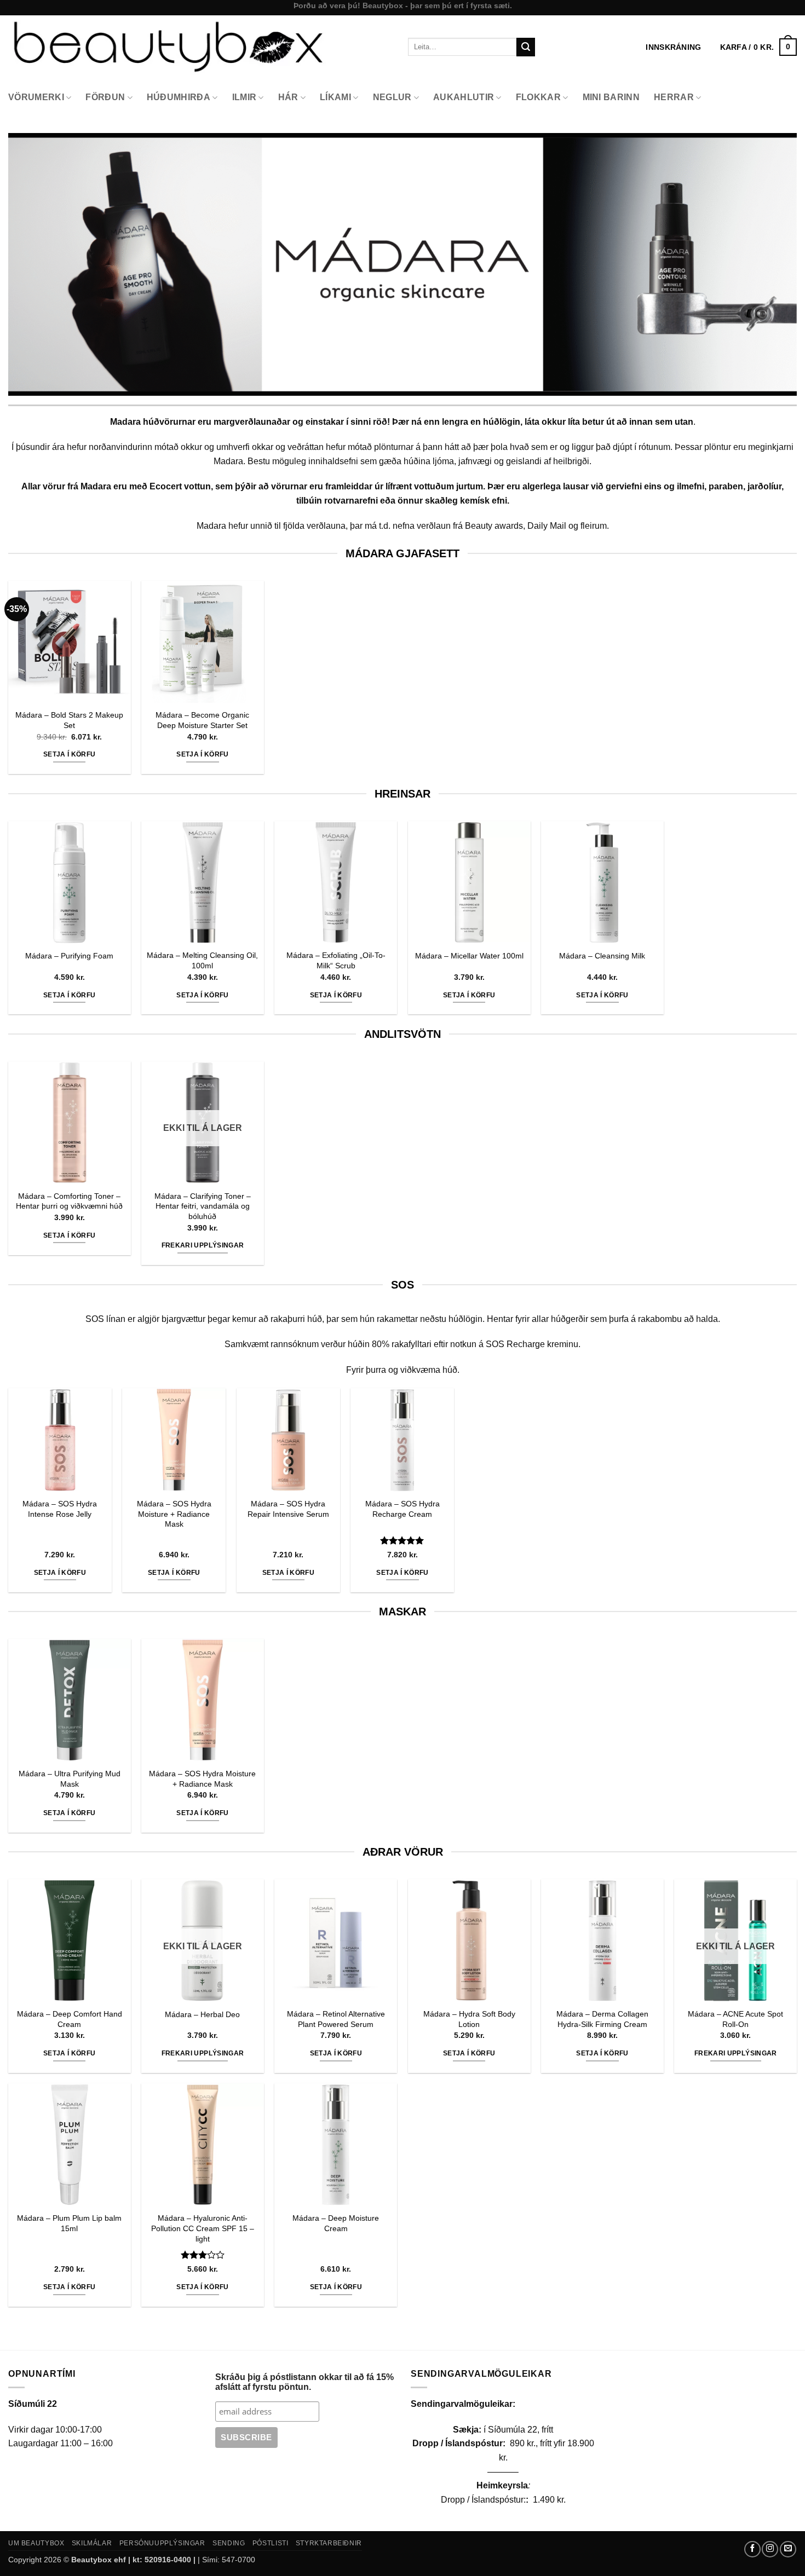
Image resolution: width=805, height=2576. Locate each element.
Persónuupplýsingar (162, 2543)
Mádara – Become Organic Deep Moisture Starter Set (202, 720)
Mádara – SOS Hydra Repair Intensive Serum (288, 1509)
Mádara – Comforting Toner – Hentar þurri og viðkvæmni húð (69, 1201)
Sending (229, 2543)
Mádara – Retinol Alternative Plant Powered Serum (336, 2019)
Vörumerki (36, 97)
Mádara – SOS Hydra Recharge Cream (403, 1509)
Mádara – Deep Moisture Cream (336, 2223)
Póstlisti (271, 2543)
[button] (758, 47)
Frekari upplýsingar (203, 1245)
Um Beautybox (36, 2543)
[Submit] (526, 47)
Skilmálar (92, 2543)
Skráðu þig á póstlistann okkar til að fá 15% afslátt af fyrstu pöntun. (304, 2382)
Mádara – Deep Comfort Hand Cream (70, 2019)
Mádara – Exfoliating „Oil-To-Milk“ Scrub (336, 960)
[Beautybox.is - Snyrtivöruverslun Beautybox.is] (200, 47)
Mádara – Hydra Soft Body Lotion (469, 2019)
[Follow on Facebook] (752, 2549)
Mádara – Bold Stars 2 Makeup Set (69, 720)
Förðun (105, 97)
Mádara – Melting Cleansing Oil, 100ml (202, 960)
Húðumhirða (179, 97)
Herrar (674, 97)
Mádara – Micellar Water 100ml (469, 956)
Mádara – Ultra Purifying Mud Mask (70, 1779)
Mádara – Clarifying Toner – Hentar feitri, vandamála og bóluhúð (203, 1206)
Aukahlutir (464, 97)
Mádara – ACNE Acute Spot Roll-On (735, 2019)
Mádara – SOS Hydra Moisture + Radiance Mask (174, 1514)
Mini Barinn (611, 97)
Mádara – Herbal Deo (202, 2014)
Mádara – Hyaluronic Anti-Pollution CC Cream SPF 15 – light (203, 2228)
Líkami (335, 97)
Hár (288, 97)
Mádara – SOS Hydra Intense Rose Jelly (60, 1509)
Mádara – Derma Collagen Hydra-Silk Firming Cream (602, 2019)
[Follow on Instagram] (770, 2549)
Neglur (392, 97)
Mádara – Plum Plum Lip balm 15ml (69, 2223)
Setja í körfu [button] (70, 754)
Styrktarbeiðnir (329, 2543)
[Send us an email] (788, 2549)
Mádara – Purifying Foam (69, 956)
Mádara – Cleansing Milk (602, 956)
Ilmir (245, 97)
